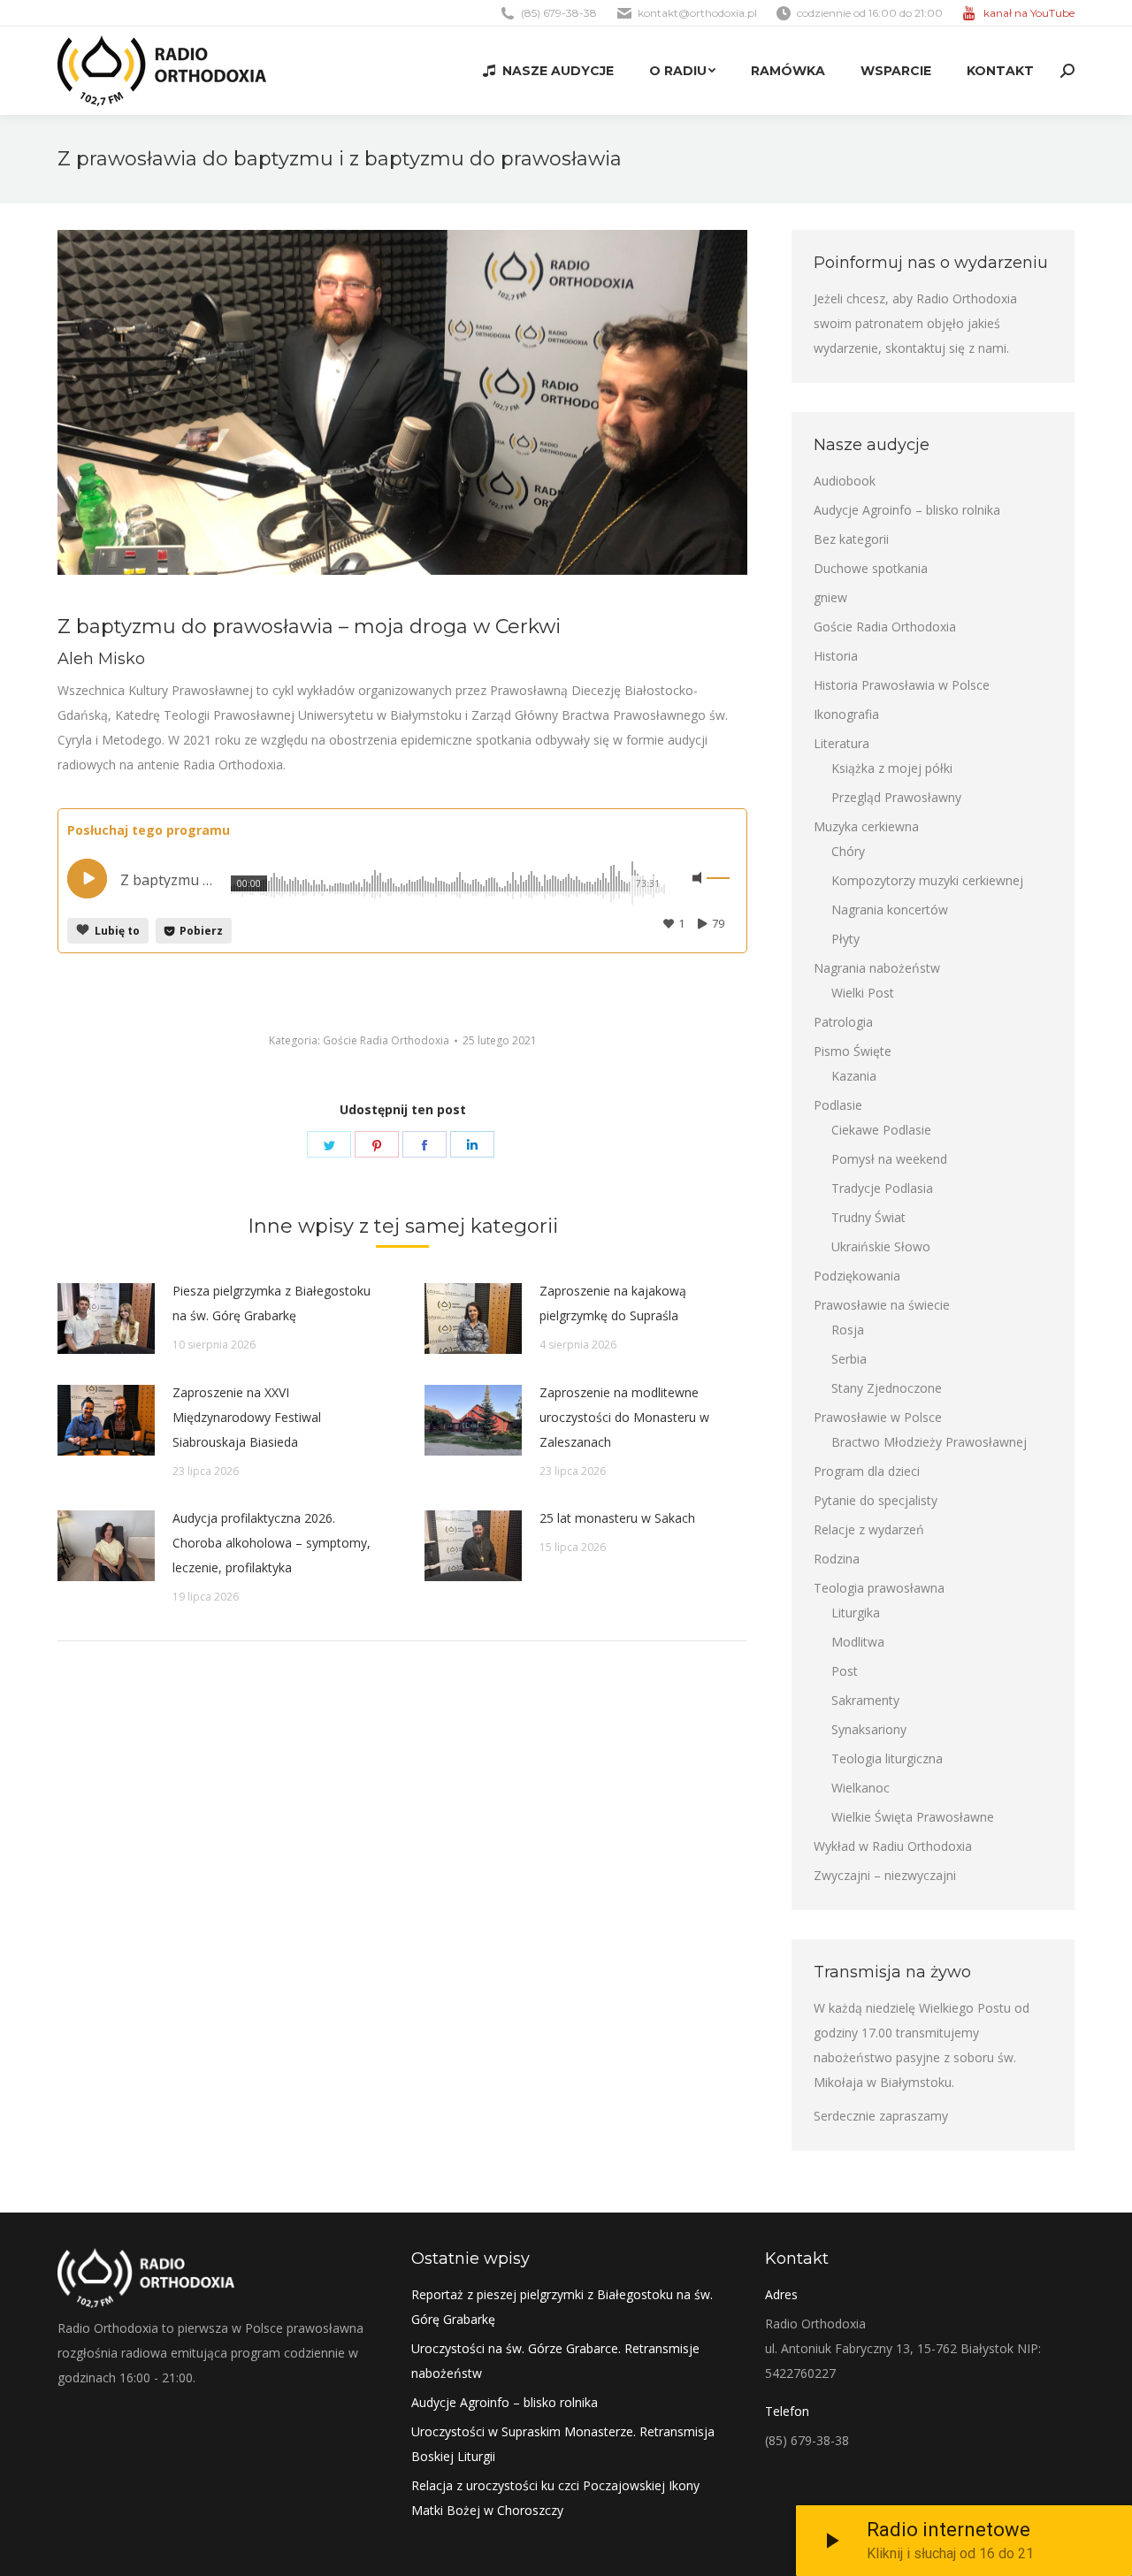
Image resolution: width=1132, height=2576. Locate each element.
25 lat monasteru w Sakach (617, 1518)
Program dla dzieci (867, 1471)
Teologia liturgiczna (887, 1758)
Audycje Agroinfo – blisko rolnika (907, 510)
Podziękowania (857, 1276)
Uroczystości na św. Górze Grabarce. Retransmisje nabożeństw (555, 2361)
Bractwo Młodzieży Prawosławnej (929, 1442)
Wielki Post (863, 993)
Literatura (841, 743)
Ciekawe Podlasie (881, 1130)
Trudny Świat (868, 1217)
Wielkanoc (860, 1788)
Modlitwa (858, 1642)
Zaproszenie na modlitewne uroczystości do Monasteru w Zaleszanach (624, 1417)
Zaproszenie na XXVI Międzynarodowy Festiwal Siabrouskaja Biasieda (247, 1417)
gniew (830, 597)
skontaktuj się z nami (946, 348)
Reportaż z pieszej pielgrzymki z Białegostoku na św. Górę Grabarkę (562, 2307)
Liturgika (856, 1613)
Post (845, 1671)
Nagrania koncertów (890, 910)
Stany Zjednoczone (887, 1388)
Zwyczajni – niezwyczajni (885, 1875)
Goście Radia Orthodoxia (386, 1040)
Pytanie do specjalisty (876, 1500)
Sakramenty (865, 1700)
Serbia (849, 1359)
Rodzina (837, 1559)
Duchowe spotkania (871, 568)
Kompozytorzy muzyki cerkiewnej (927, 880)
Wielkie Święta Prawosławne (913, 1817)
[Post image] (106, 1319)
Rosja (848, 1330)
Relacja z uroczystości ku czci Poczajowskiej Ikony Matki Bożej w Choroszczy (555, 2498)
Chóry (848, 851)
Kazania (854, 1076)
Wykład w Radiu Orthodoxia (893, 1846)
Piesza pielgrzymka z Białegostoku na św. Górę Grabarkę (272, 1303)
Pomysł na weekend (889, 1159)
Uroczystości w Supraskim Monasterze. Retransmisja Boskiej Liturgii (563, 2444)
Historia (836, 656)
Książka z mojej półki (892, 768)
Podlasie (838, 1105)
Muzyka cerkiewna (866, 826)
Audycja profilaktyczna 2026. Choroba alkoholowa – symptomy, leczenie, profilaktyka (272, 1543)
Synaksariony (869, 1729)
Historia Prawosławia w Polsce (902, 685)
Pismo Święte (853, 1051)
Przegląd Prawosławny (896, 797)
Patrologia (843, 1022)
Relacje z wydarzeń (869, 1529)
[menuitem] (547, 71)
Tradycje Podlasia (882, 1188)
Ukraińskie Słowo (881, 1246)
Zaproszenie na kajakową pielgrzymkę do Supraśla (613, 1303)
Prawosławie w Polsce (878, 1417)
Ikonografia (846, 714)
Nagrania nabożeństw (877, 968)
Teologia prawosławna (879, 1588)
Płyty (845, 939)
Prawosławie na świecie (882, 1305)
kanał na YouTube (1029, 13)
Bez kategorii (851, 539)
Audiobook (845, 481)
